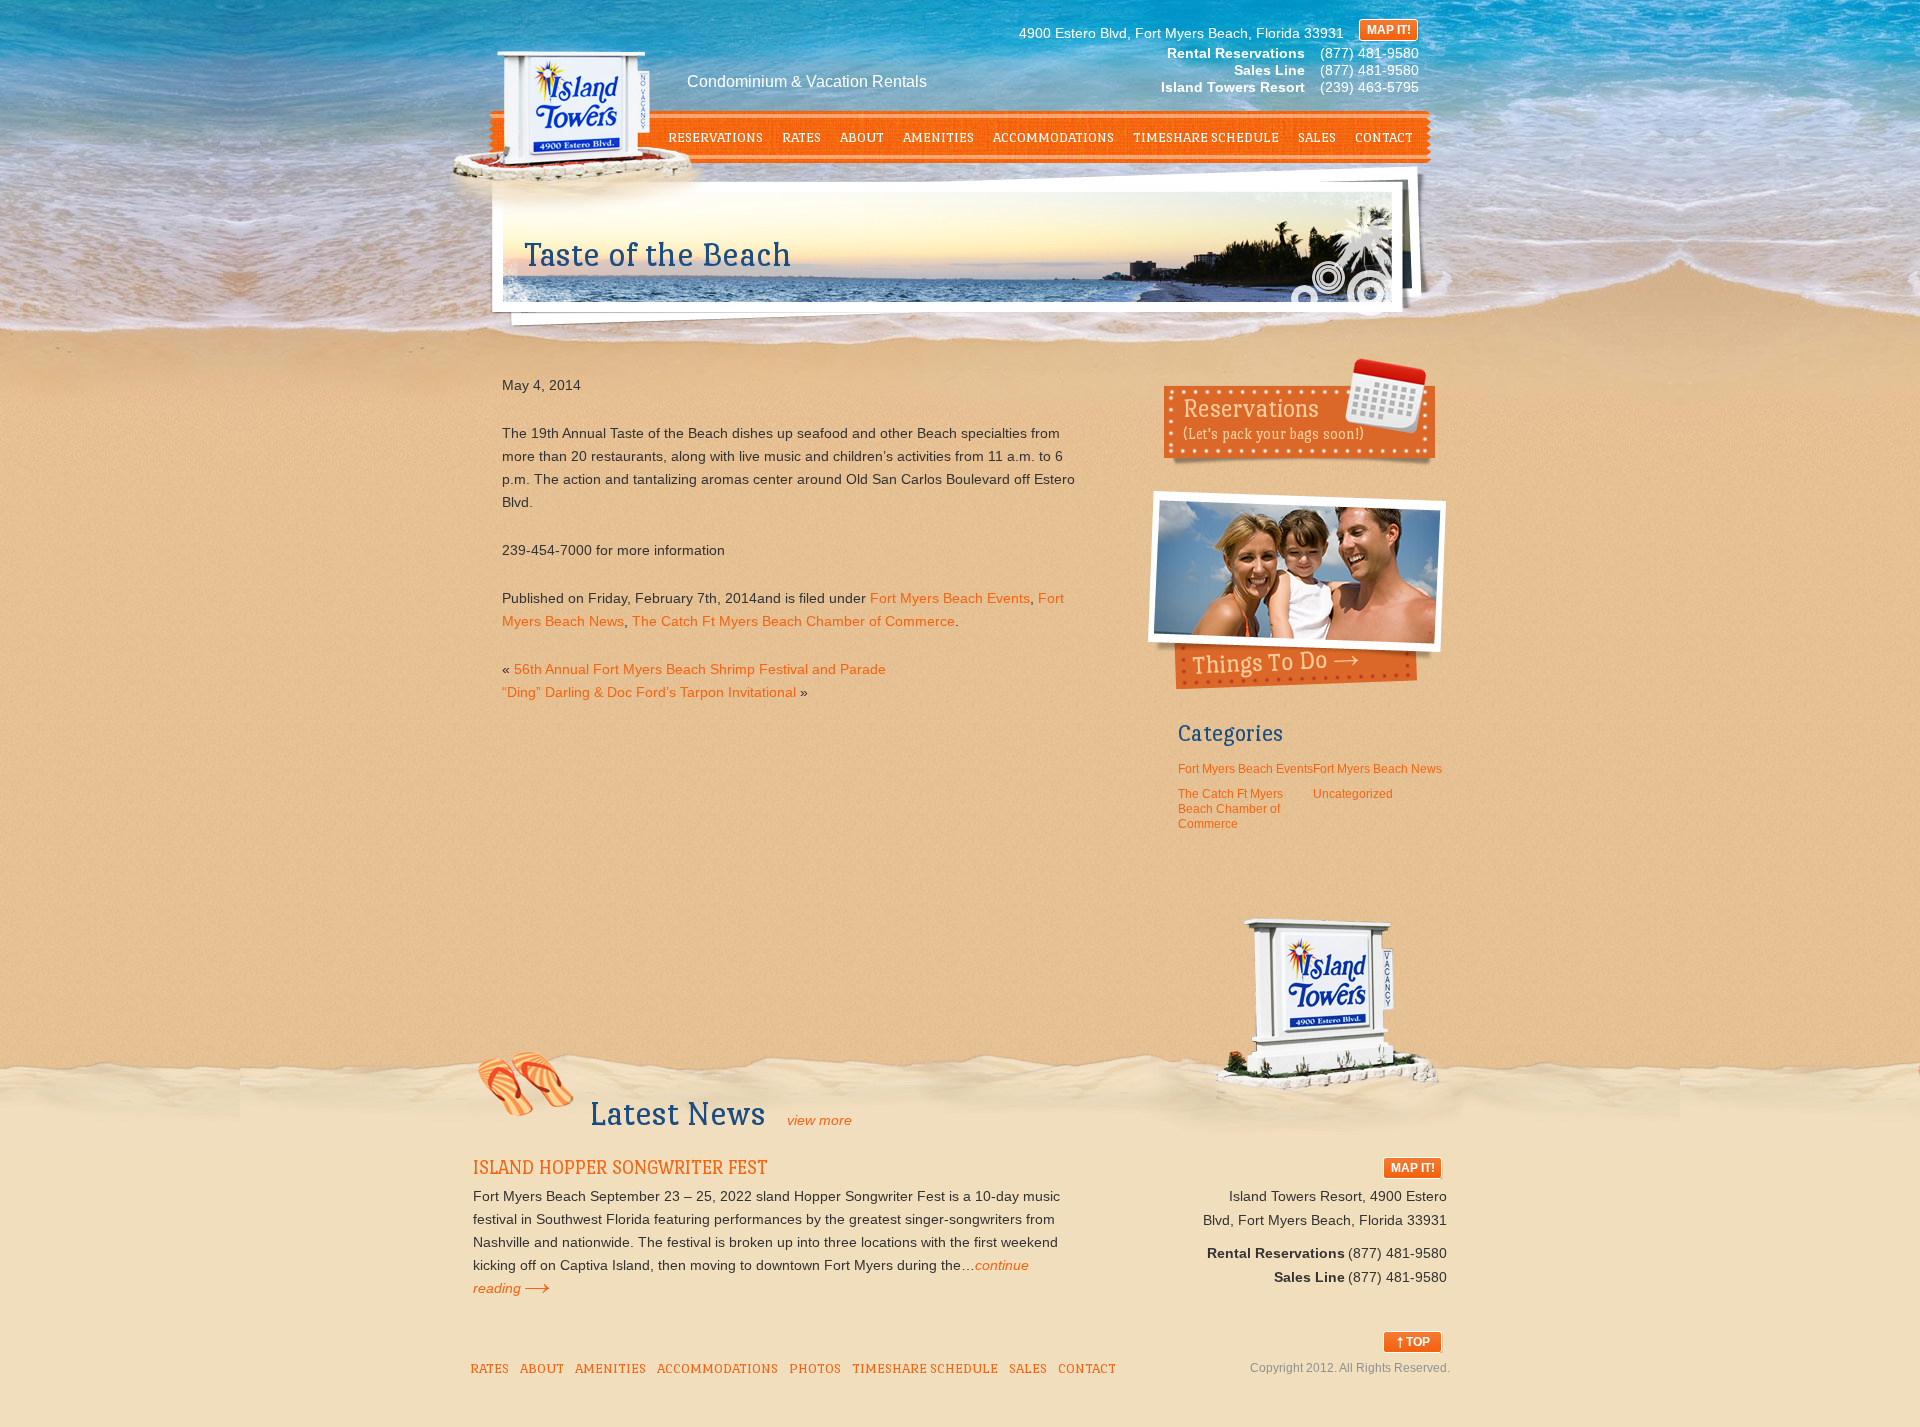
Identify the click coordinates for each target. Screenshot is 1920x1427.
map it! (1389, 30)
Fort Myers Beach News (1377, 769)
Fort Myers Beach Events (950, 598)
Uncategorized (1353, 794)
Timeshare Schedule (1206, 137)
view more (819, 1120)
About (862, 137)
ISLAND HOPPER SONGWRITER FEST (620, 1167)
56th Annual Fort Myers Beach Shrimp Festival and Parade (700, 669)
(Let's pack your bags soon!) (1273, 418)
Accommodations (1053, 137)
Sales (1317, 137)
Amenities (938, 137)
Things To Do (1297, 589)
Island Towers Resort (596, 139)
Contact (1384, 137)
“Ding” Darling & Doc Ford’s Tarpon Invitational (649, 692)
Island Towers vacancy (1328, 1029)
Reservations (715, 137)
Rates (801, 137)
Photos (815, 1368)
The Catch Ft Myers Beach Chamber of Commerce (793, 621)
